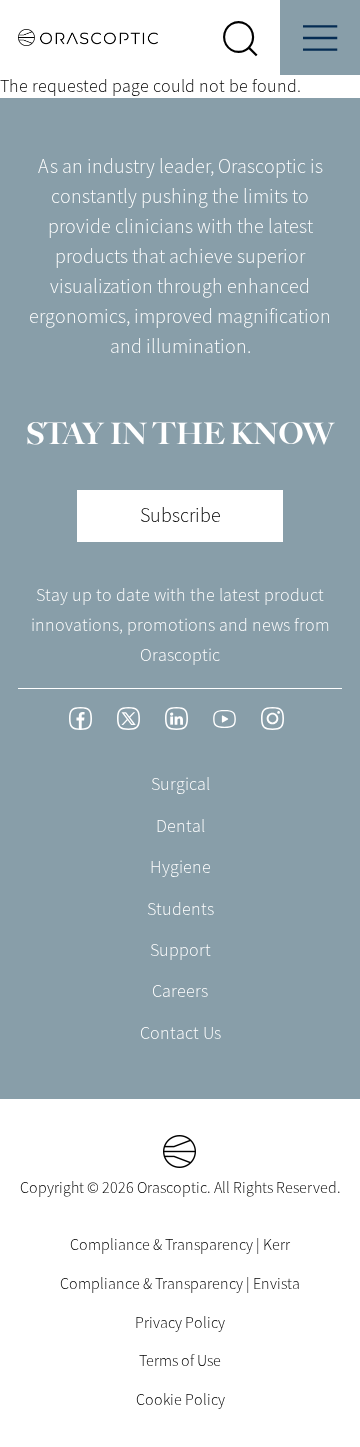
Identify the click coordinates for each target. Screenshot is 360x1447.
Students (180, 909)
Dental (180, 826)
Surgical (180, 784)
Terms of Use (180, 1361)
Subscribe (180, 515)
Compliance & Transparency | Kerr (180, 1245)
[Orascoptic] (79, 37)
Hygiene (180, 867)
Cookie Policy (180, 1400)
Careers (180, 991)
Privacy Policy (180, 1323)
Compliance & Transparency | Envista (180, 1284)
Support (180, 950)
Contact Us (180, 1033)
